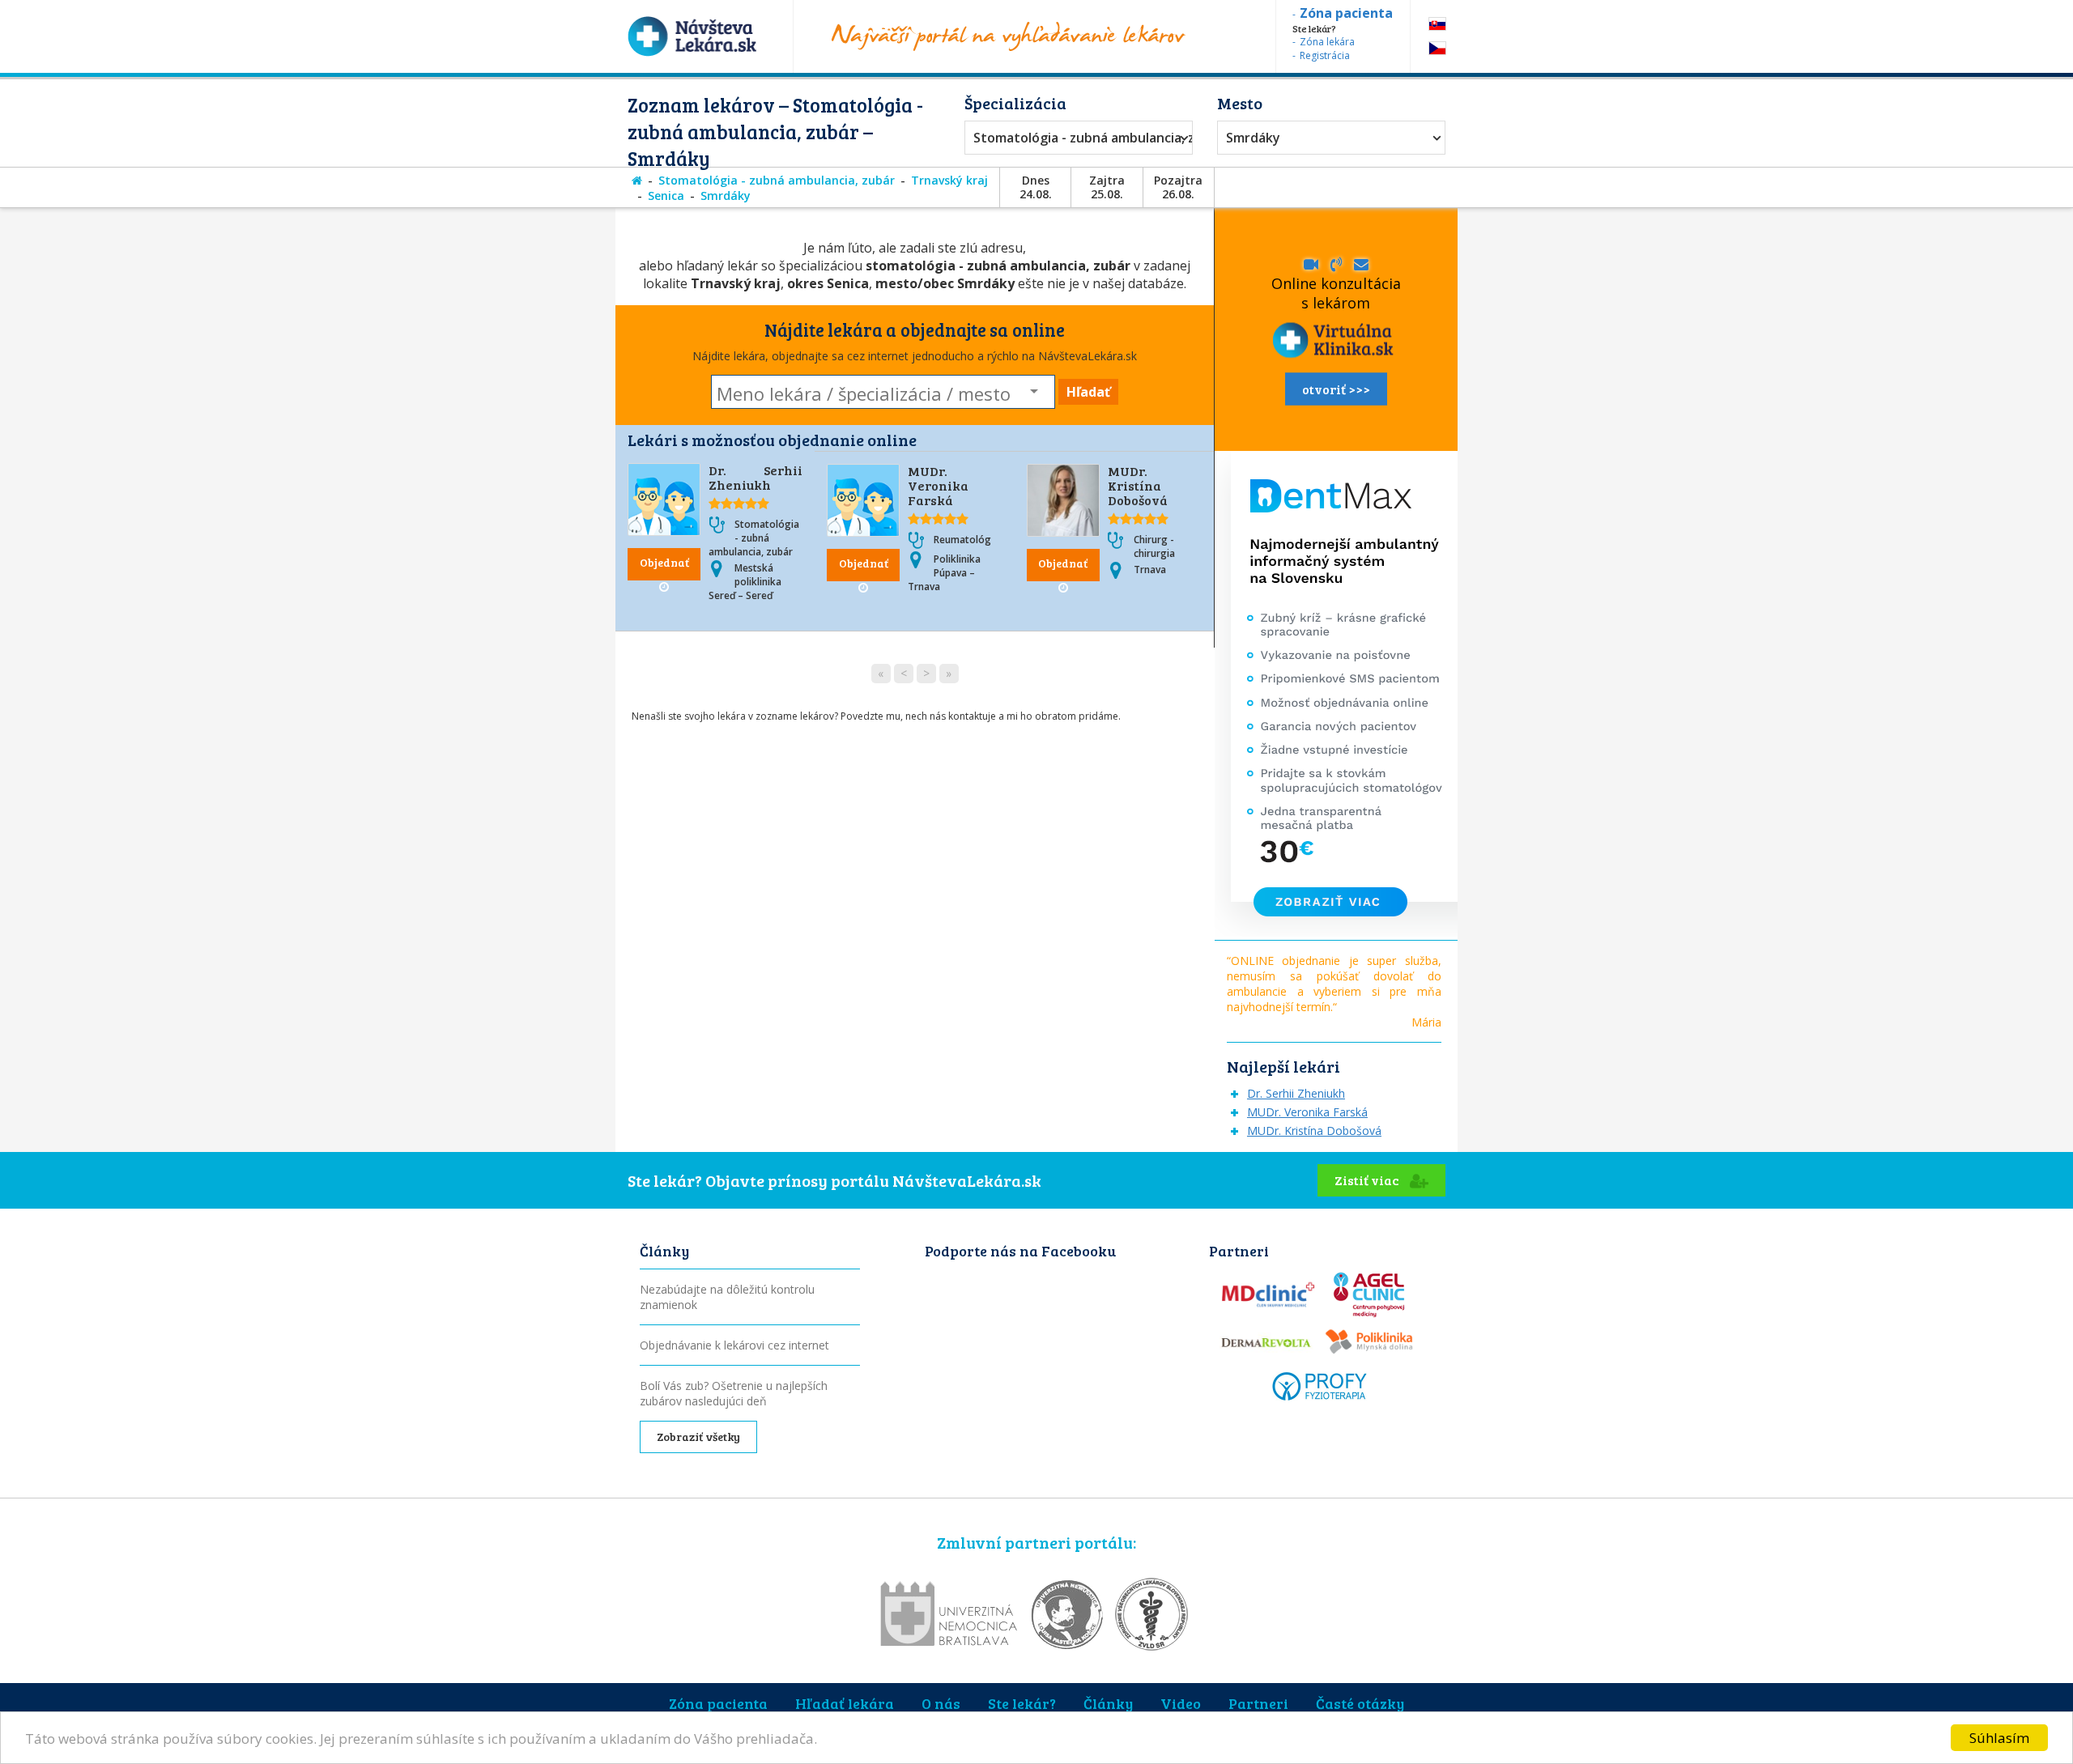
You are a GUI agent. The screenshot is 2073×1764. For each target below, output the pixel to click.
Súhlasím (1999, 1738)
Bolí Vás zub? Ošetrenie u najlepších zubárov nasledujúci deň (734, 1393)
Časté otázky (1360, 1703)
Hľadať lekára (845, 1703)
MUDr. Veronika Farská (938, 485)
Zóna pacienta (718, 1703)
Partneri (1258, 1703)
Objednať (664, 562)
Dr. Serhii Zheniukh (756, 477)
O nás (941, 1703)
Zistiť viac (1368, 1180)
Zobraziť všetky (698, 1437)
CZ (1437, 48)
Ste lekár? (1022, 1703)
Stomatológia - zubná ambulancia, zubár (1075, 138)
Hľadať (1088, 392)
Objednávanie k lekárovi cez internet (734, 1345)
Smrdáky (1253, 138)
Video (1181, 1703)
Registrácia (1325, 55)
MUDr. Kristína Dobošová (1138, 485)
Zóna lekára (1327, 42)
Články (1108, 1703)
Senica (666, 196)
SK (1437, 24)
